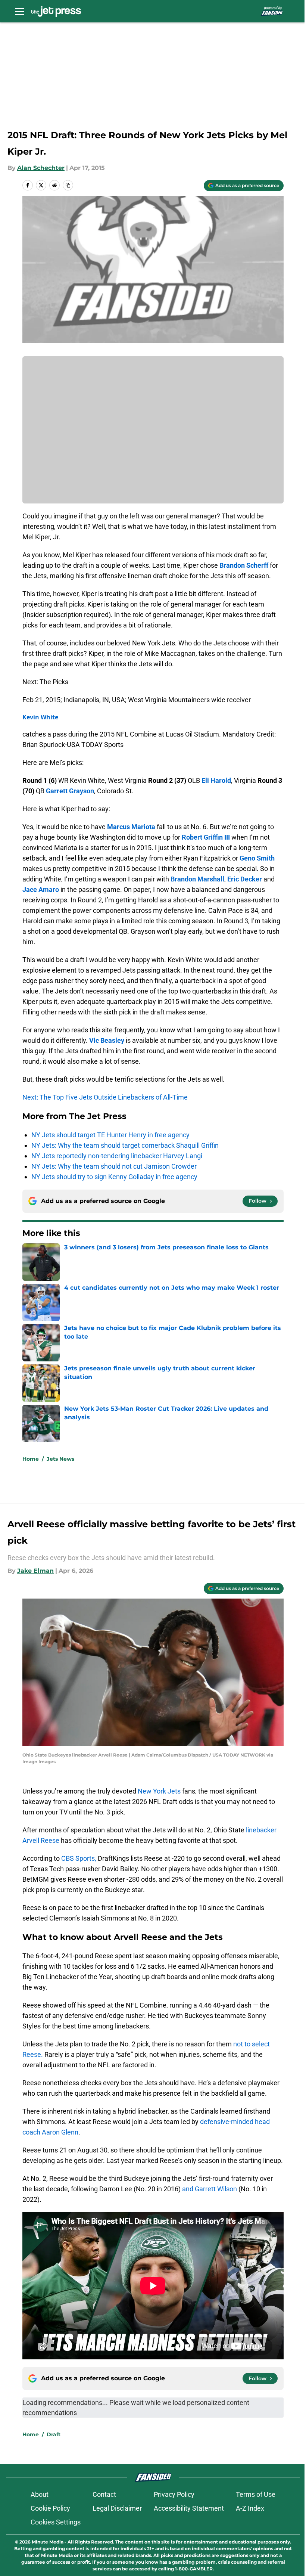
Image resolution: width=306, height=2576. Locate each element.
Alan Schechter (41, 168)
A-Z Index (250, 2508)
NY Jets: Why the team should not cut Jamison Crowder (114, 1166)
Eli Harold (216, 780)
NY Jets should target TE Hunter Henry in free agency (110, 1135)
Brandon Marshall (197, 879)
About (40, 2494)
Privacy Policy (174, 2494)
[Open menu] (19, 11)
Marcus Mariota (131, 827)
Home (31, 1459)
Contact (104, 2494)
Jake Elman (35, 1571)
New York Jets (159, 1791)
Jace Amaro (41, 889)
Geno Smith (257, 858)
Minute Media (48, 2542)
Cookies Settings (56, 2522)
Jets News (60, 1459)
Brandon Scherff (244, 565)
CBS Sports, (79, 1858)
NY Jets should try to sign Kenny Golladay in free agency (114, 1177)
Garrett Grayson (70, 791)
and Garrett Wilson (210, 2189)
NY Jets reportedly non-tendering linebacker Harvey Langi (117, 1156)
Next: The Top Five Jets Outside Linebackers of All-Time (105, 1097)
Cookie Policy (50, 2508)
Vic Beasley (107, 1040)
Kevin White (40, 717)
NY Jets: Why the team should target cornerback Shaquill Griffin (125, 1145)
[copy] (68, 185)
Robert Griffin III (206, 837)
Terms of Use (256, 2494)
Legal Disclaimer (117, 2508)
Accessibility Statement (189, 2508)
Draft (54, 2434)
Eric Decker (245, 879)
